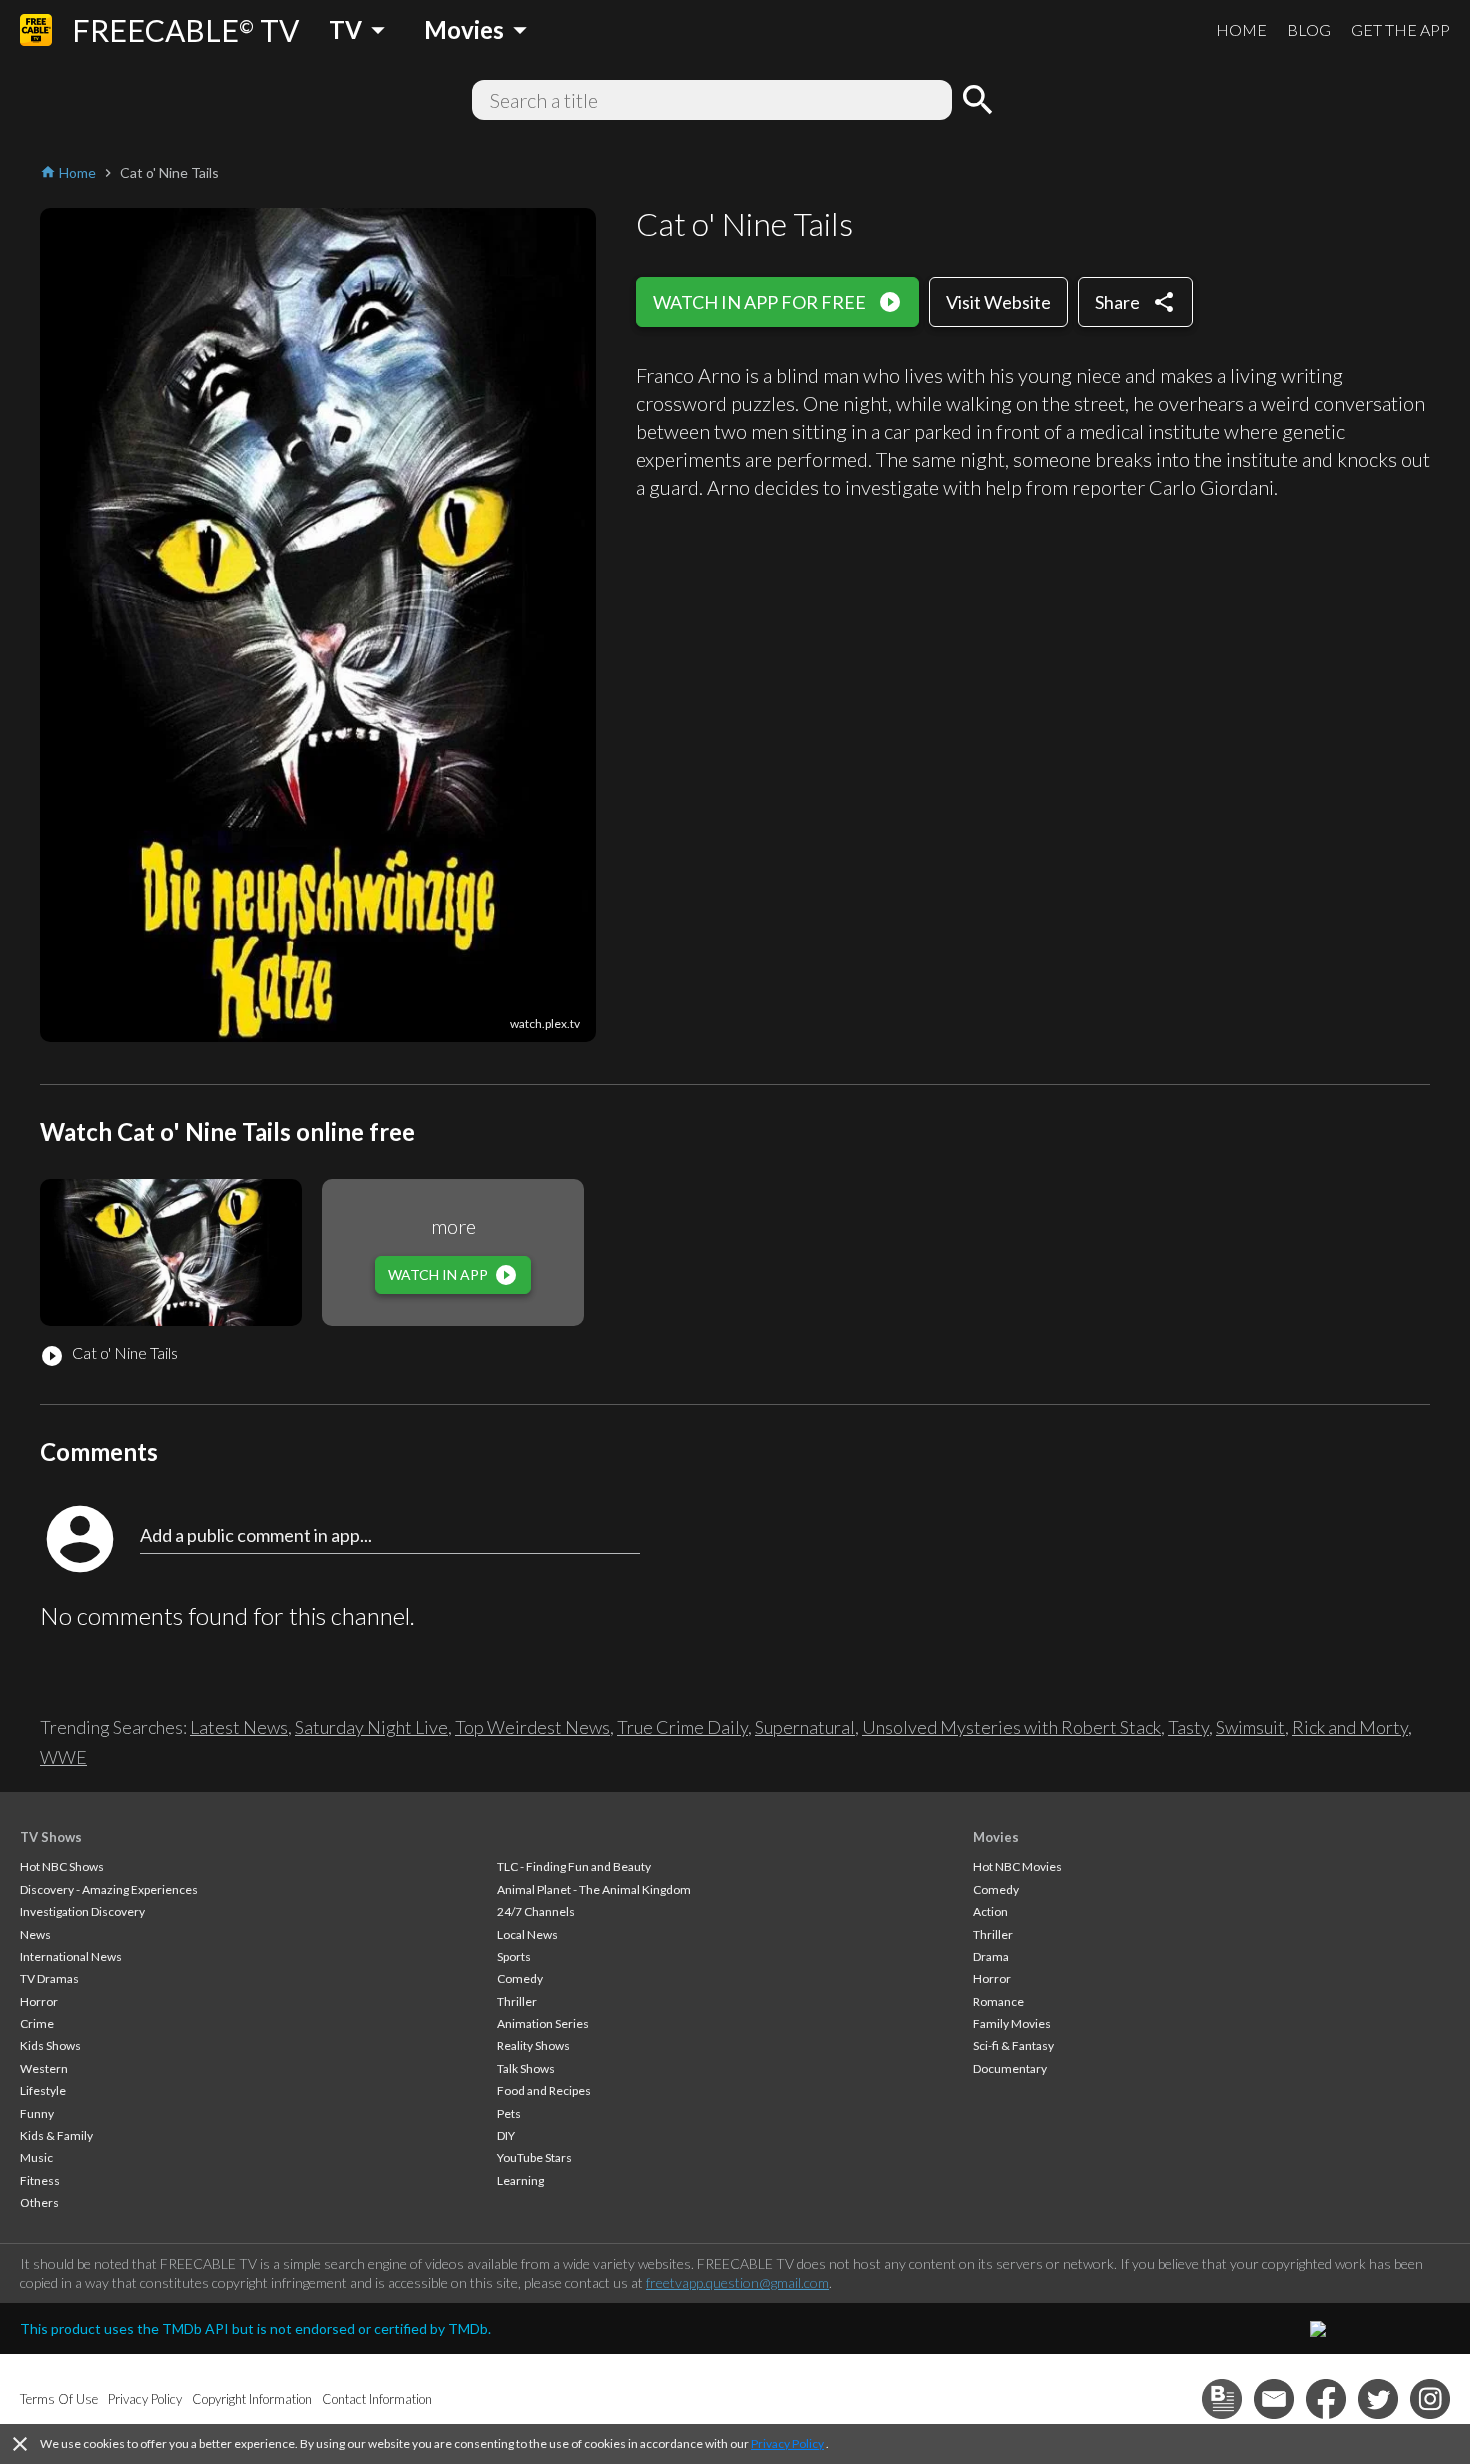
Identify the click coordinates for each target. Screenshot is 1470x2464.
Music (36, 2157)
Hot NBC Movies (1017, 1866)
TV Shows (51, 1837)
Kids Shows (50, 2045)
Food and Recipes (544, 2090)
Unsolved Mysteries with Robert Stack (1011, 1727)
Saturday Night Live (371, 1727)
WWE (63, 1757)
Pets (509, 2113)
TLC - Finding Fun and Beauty (574, 1866)
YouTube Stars (534, 2157)
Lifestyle (43, 2090)
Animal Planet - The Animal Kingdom (594, 1889)
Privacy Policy (787, 2443)
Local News (527, 1934)
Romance (998, 2001)
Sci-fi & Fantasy (1013, 2045)
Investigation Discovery (82, 1911)
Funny (37, 2113)
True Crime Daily (682, 1727)
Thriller (517, 2001)
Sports (514, 1956)
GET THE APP (1400, 29)
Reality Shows (533, 2045)
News (35, 1934)
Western (44, 2068)
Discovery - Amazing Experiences (109, 1889)
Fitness (40, 2180)
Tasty (1188, 1727)
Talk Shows (526, 2068)
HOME (1241, 29)
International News (71, 1956)
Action (990, 1911)
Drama (991, 1956)
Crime (37, 2023)
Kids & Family (56, 2135)
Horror (39, 2001)
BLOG (1309, 29)
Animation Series (543, 2023)
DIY (506, 2135)
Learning (520, 2180)
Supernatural (805, 1727)
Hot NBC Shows (62, 1866)
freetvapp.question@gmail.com (737, 2282)
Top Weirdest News (532, 1727)
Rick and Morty (1350, 1727)
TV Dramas (49, 1978)
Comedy (520, 1978)
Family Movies (1012, 2023)
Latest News (239, 1727)
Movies (996, 1837)
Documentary (1010, 2068)
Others (39, 2202)
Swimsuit (1250, 1727)
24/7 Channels (536, 1911)
